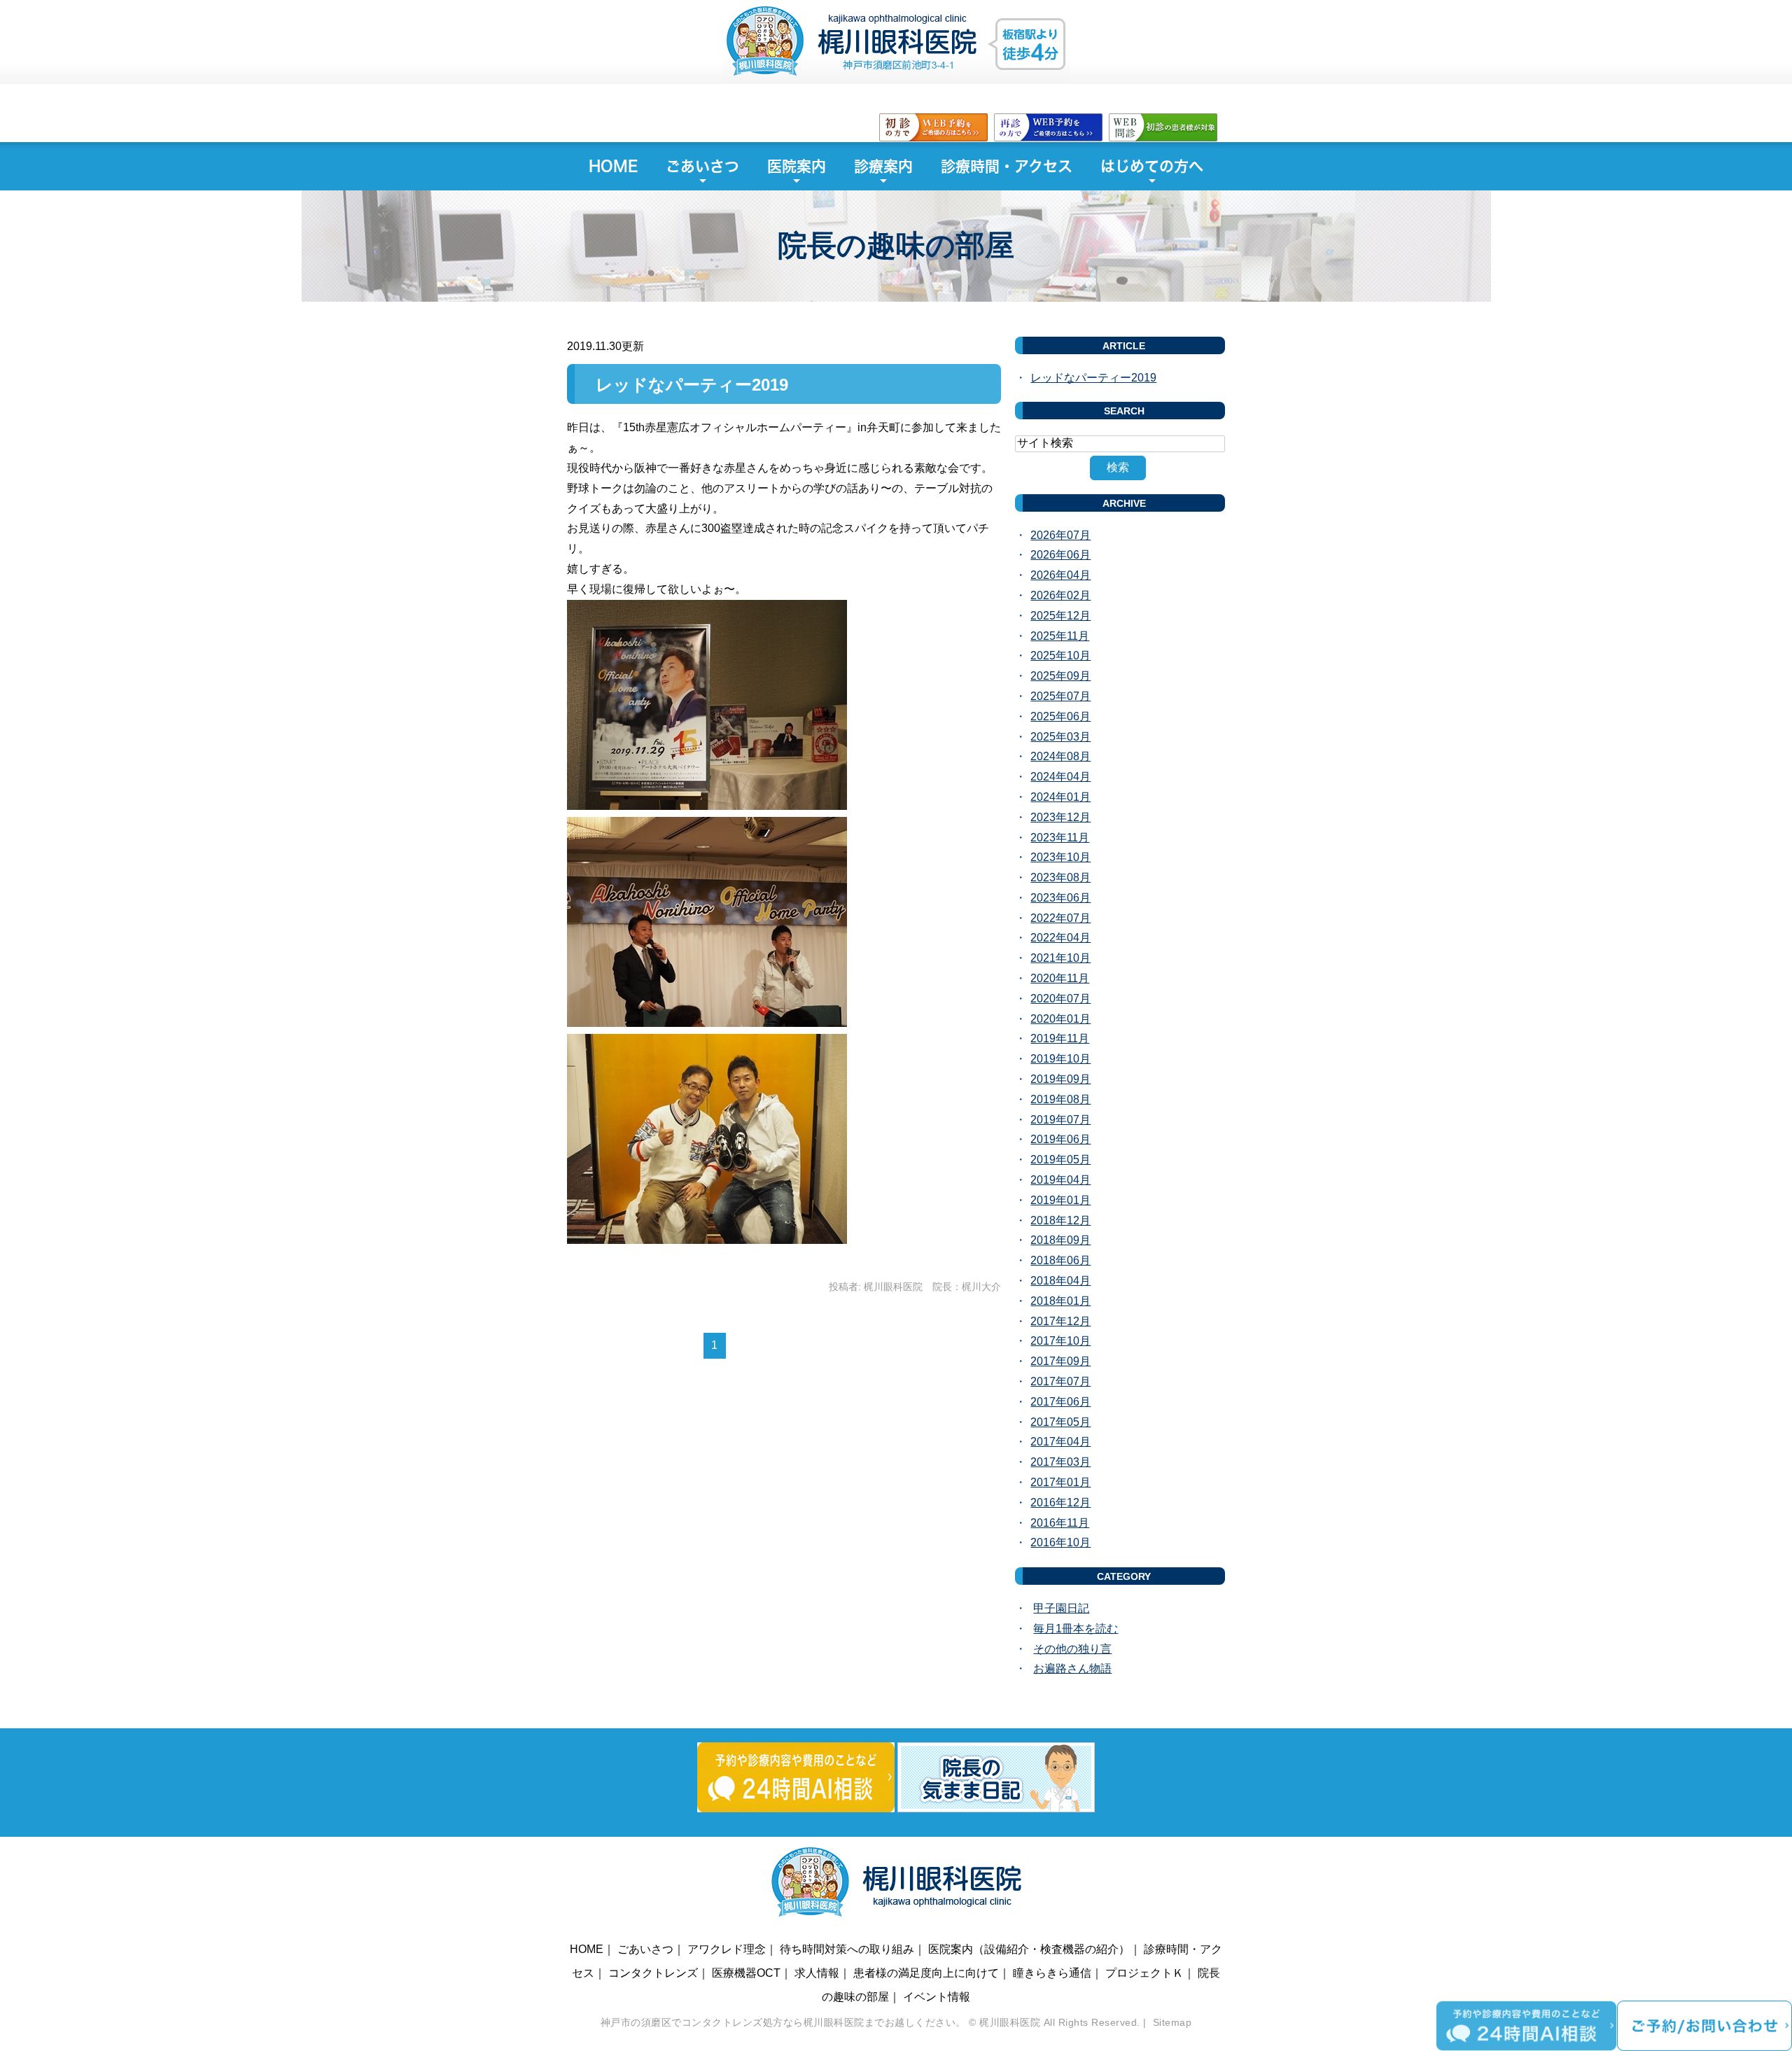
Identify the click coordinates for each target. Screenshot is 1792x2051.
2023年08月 (1060, 877)
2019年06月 (1060, 1139)
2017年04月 (1060, 1442)
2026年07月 (1060, 535)
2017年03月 (1060, 1462)
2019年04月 (1060, 1180)
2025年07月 (1060, 696)
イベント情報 (937, 1997)
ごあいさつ (702, 166)
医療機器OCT (746, 1973)
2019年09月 (1060, 1079)
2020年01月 (1060, 1019)
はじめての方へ (1152, 166)
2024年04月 (1060, 777)
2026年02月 (1060, 595)
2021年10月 (1060, 958)
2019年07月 (1060, 1120)
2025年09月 (1060, 676)
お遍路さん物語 (1072, 1668)
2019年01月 (1060, 1200)
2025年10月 (1060, 656)
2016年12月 (1060, 1503)
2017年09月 (1060, 1361)
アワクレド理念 (727, 1949)
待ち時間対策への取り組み (847, 1949)
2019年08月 (1060, 1099)
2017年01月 (1060, 1482)
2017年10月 (1060, 1341)
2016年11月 (1060, 1523)
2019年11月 (1060, 1038)
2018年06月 (1060, 1260)
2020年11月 (1060, 978)
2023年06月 (1060, 898)
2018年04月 (1060, 1281)
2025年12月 (1060, 616)
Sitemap (1172, 2022)
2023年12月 (1060, 817)
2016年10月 (1060, 1542)
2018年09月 (1060, 1240)
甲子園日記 (1061, 1608)
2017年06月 (1060, 1402)
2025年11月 (1060, 636)
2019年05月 (1060, 1160)
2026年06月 (1060, 555)
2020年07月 (1060, 999)
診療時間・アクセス (1007, 166)
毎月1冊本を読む (1076, 1629)
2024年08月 (1060, 756)
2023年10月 (1060, 857)
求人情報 (817, 1973)
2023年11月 (1060, 838)
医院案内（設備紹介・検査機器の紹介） (1029, 1949)
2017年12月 (1060, 1321)
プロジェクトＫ (1144, 1973)
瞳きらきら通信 (1052, 1973)
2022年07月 (1060, 918)
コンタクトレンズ (653, 1973)
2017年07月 (1060, 1381)
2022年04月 (1060, 938)
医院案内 (797, 166)
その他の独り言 (1072, 1649)
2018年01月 (1060, 1301)
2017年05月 (1060, 1422)
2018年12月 (1060, 1220)
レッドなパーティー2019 (692, 385)
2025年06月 (1060, 716)
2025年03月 (1060, 737)
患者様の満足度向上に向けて (926, 1973)
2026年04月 (1060, 575)
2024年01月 (1060, 797)
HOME (613, 166)
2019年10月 (1060, 1059)
